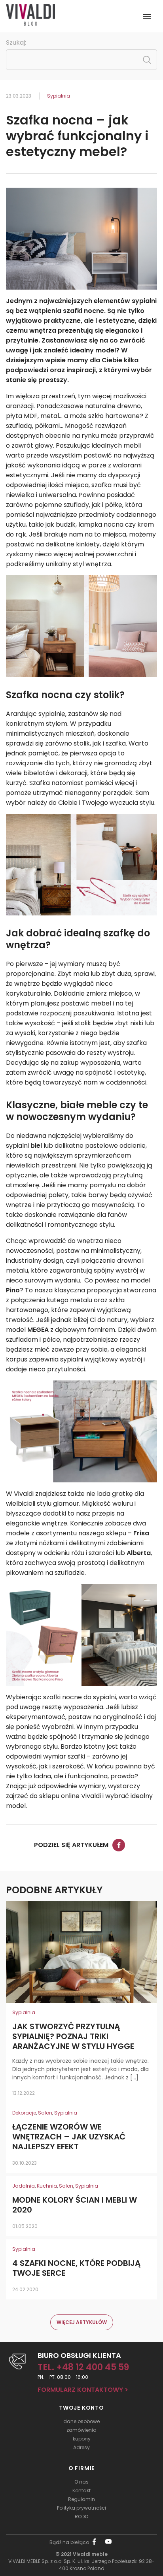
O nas (81, 2482)
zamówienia (81, 2430)
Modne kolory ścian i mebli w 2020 (75, 2205)
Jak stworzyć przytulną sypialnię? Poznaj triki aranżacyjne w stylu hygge (73, 2037)
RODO (81, 2517)
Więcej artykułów (82, 2322)
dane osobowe (81, 2421)
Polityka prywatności (81, 2508)
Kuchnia (47, 2186)
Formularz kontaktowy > (83, 2390)
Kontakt (81, 2490)
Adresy (81, 2447)
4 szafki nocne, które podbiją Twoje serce (76, 2268)
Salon (45, 2113)
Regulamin (81, 2499)
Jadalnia (24, 2186)
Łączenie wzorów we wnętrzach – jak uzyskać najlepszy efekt (69, 2137)
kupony (82, 2439)
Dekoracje (24, 2113)
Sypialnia (59, 96)
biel (36, 1146)
